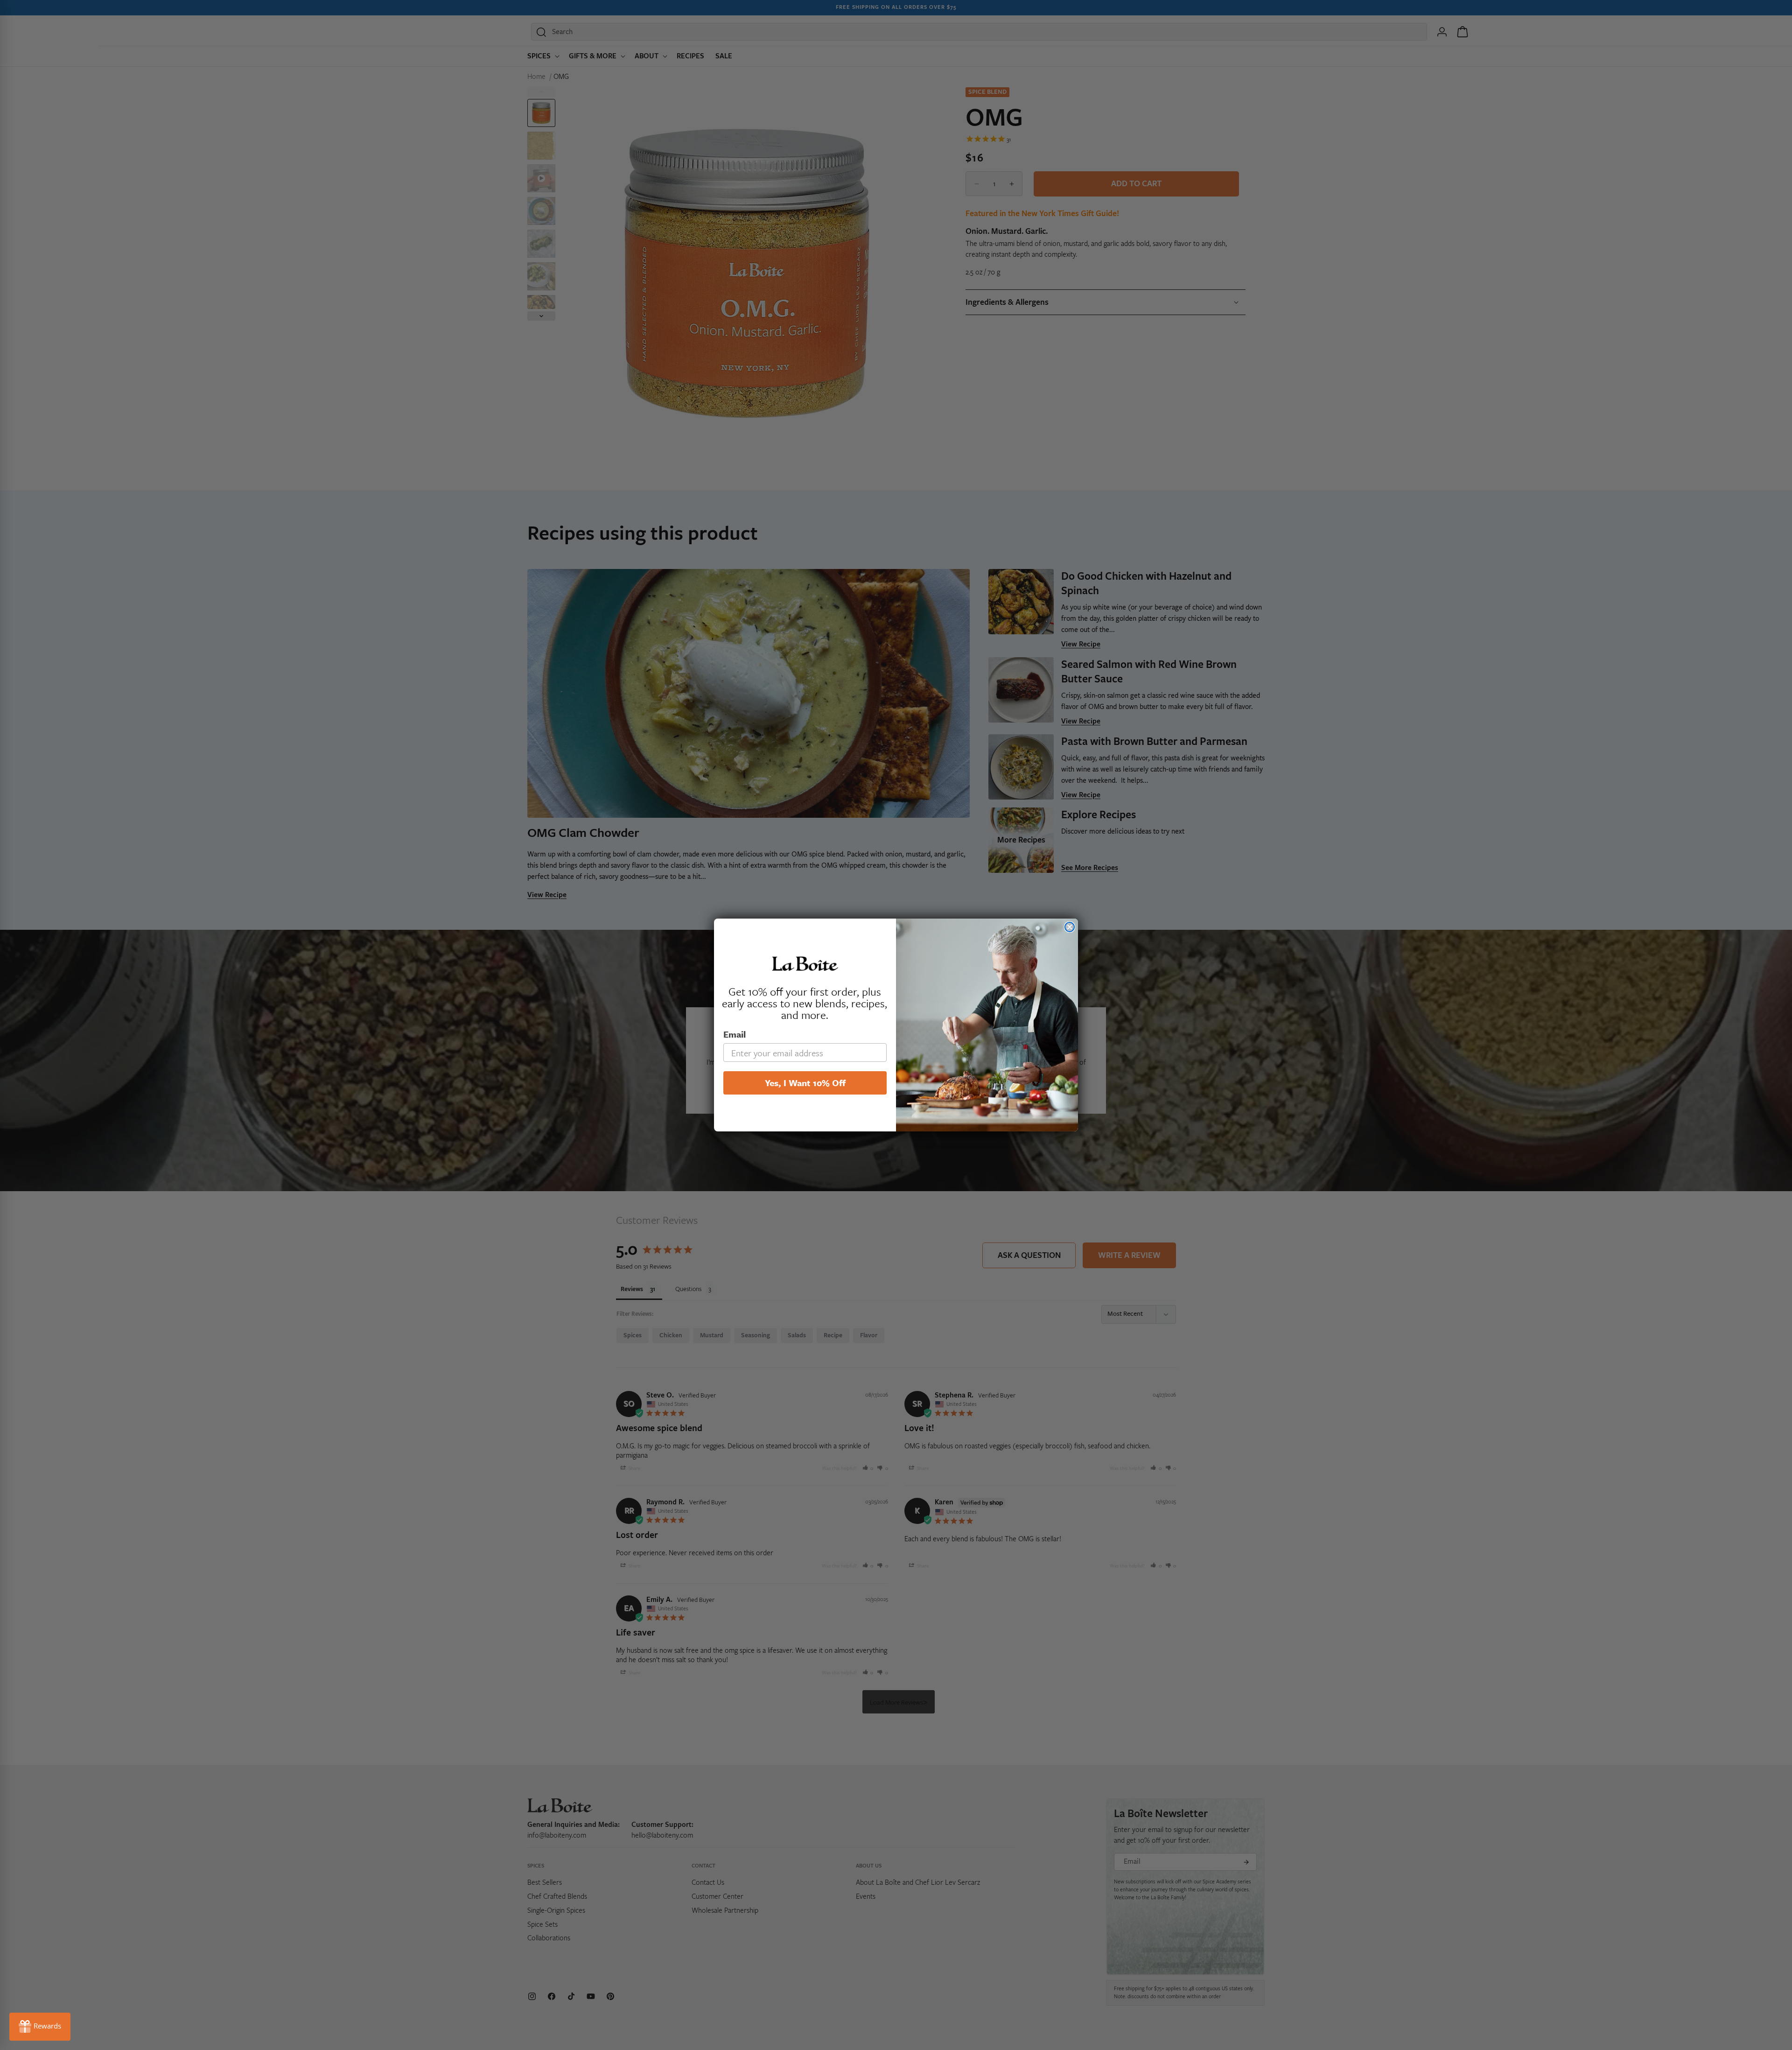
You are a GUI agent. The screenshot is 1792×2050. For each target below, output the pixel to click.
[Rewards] (40, 2027)
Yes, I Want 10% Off (805, 1083)
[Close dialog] (1070, 927)
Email (735, 1034)
